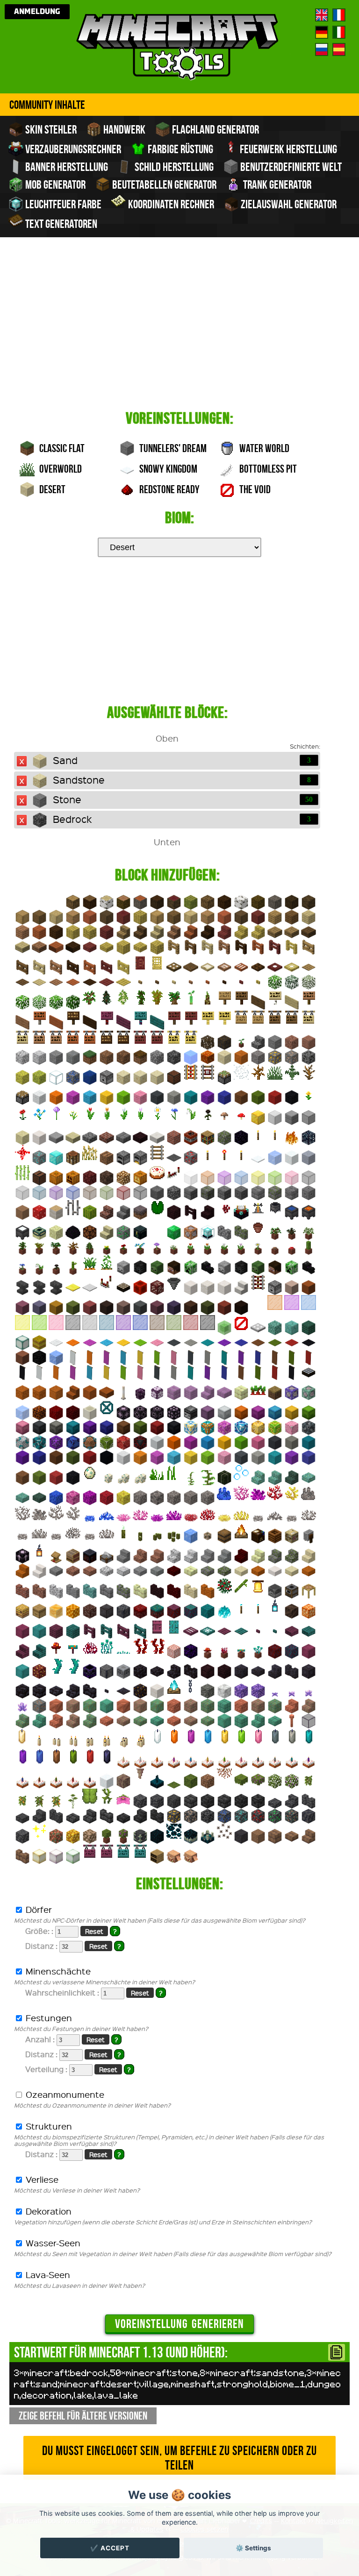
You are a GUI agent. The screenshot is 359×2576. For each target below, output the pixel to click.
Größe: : (73, 1931)
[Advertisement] (179, 333)
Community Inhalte (47, 105)
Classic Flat (61, 448)
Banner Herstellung (66, 167)
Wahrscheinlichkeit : (96, 1992)
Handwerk (123, 129)
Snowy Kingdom (167, 469)
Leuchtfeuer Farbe (62, 204)
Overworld (60, 469)
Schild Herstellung (173, 167)
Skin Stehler (50, 129)
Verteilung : (80, 2069)
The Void (254, 489)
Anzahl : (73, 2039)
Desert (51, 489)
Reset (94, 1931)
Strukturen (169, 2134)
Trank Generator (276, 184)
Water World (263, 448)
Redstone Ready (169, 489)
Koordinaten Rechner (170, 204)
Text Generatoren (60, 224)
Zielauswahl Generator (288, 204)
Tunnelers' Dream (172, 448)
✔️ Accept (110, 2548)
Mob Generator (54, 184)
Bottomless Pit (267, 469)
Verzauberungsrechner (72, 149)
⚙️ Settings (253, 2548)
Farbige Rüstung (179, 149)
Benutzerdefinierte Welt (290, 167)
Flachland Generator (215, 129)
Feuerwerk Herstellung (287, 149)
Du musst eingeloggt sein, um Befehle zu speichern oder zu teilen (179, 2458)
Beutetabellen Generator (163, 184)
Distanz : (75, 1946)
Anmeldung (37, 12)
